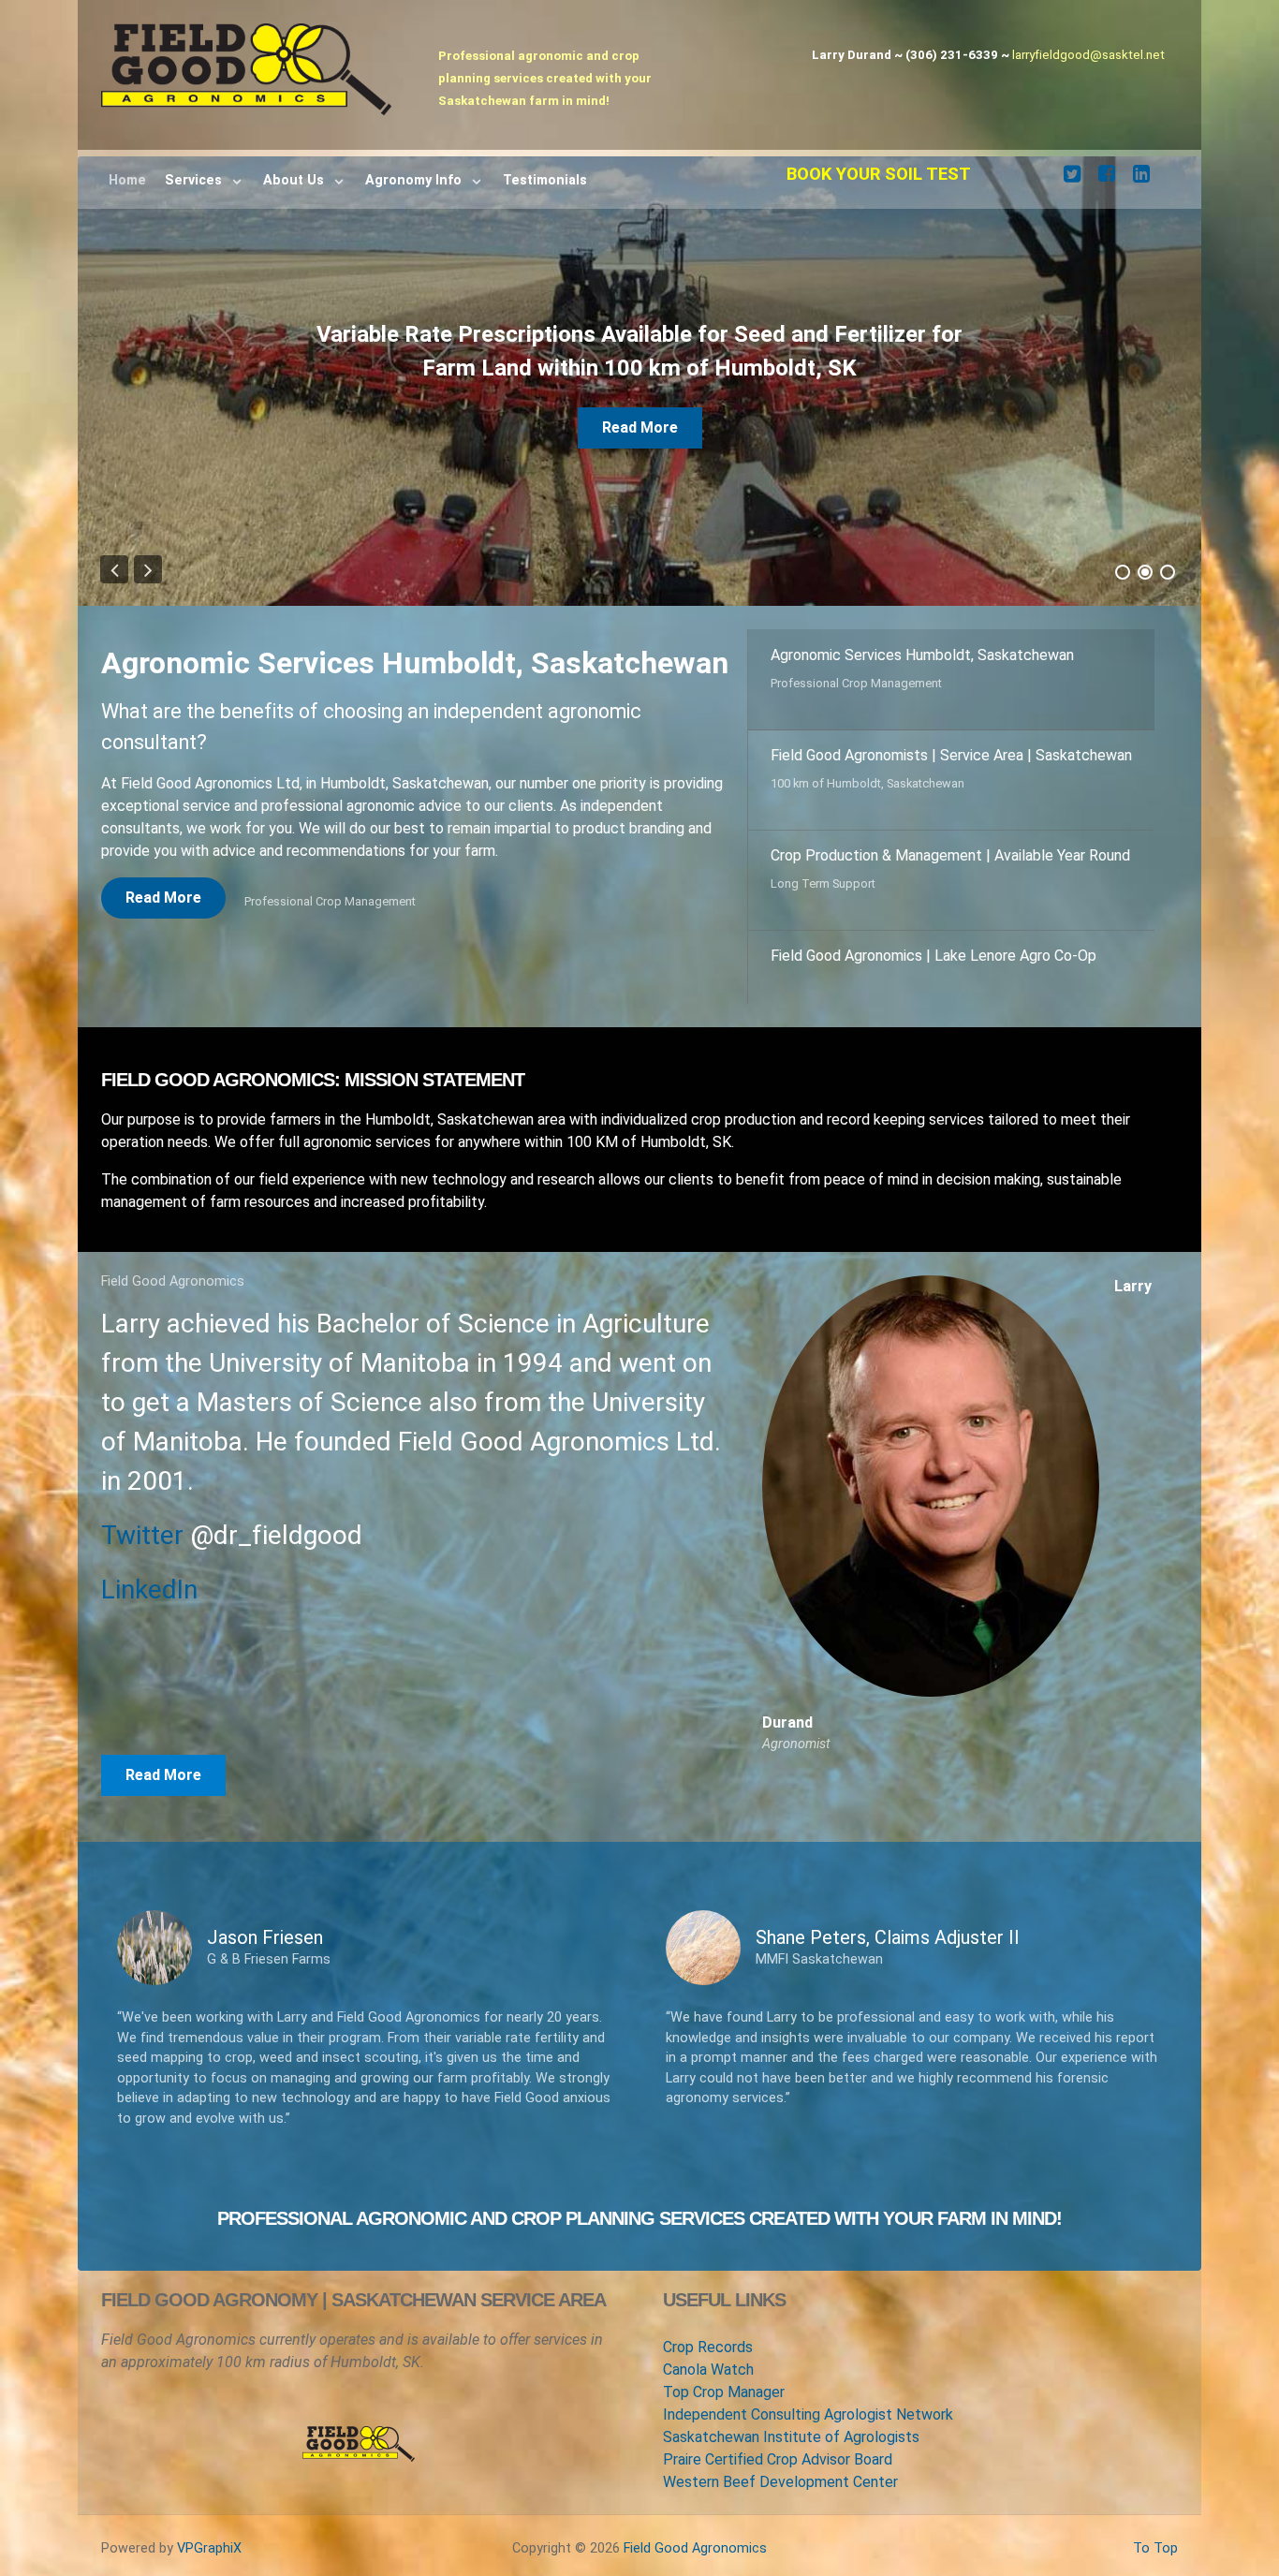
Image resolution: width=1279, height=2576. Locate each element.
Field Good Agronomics (695, 2548)
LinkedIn (149, 1590)
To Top (1155, 2548)
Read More (640, 394)
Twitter (142, 1535)
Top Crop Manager (724, 2392)
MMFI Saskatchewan (819, 1959)
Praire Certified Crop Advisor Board (778, 2459)
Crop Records (708, 2347)
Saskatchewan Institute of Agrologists (791, 2437)
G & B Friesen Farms (269, 1959)
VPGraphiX (209, 2548)
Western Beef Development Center (780, 2482)
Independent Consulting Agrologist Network (808, 2414)
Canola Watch (708, 2370)
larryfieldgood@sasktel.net (1088, 55)
